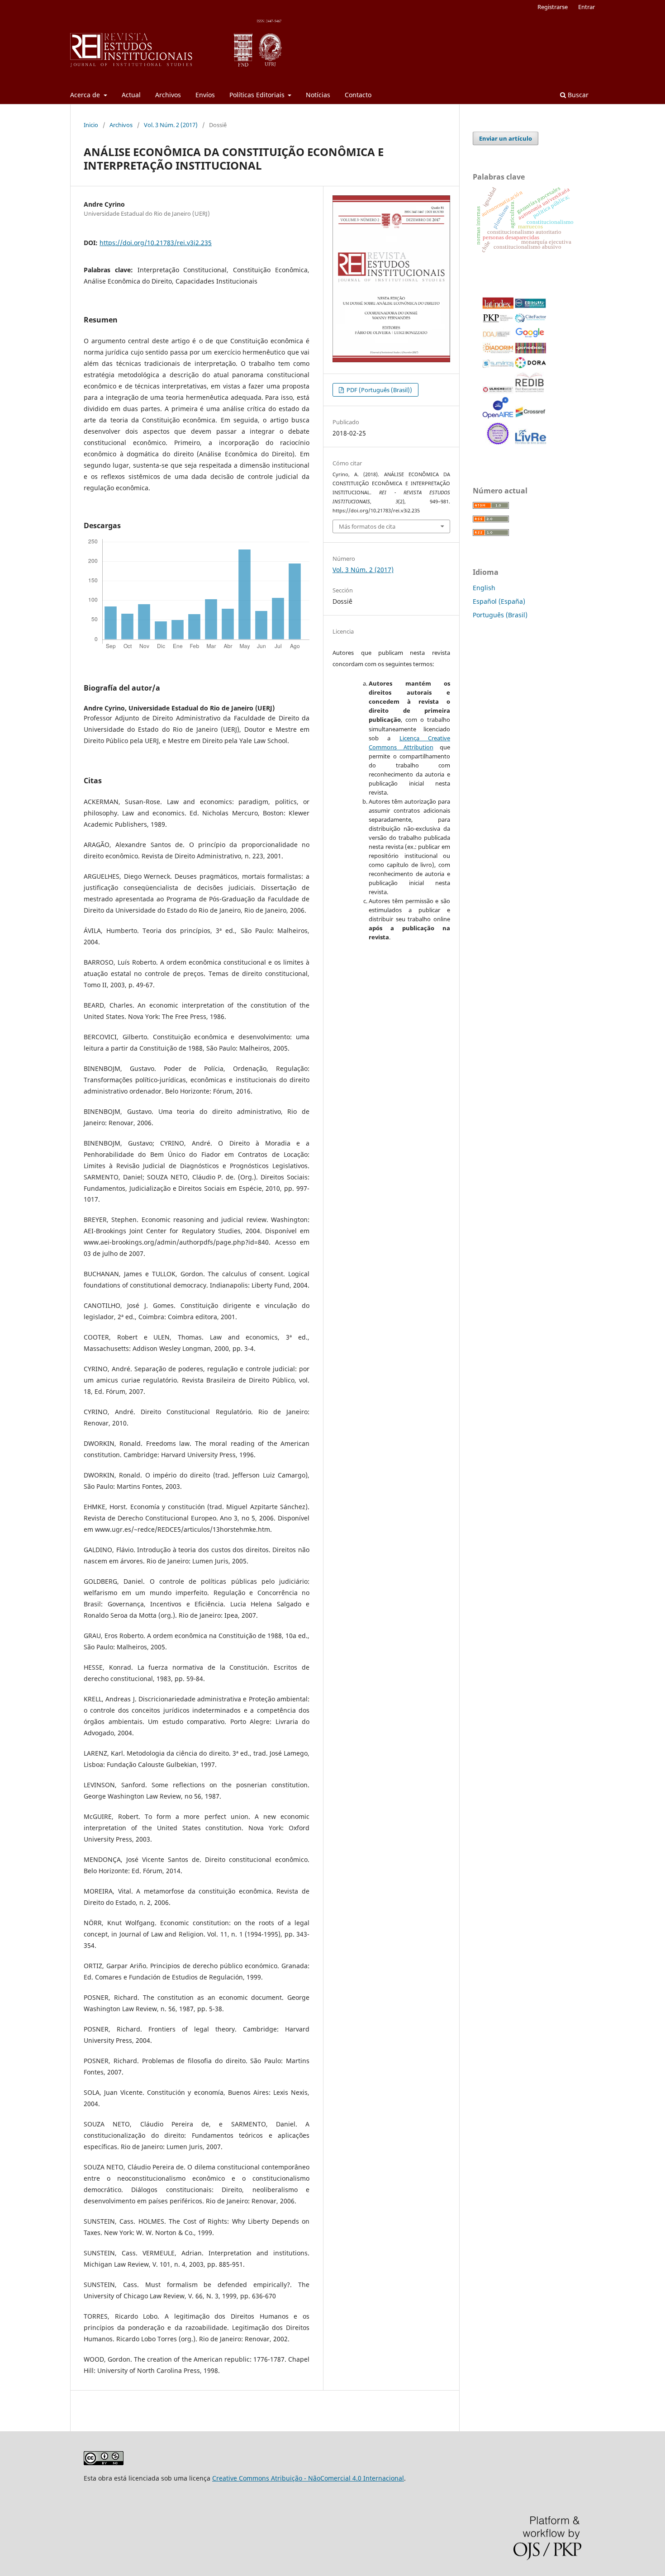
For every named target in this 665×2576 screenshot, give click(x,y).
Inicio (91, 125)
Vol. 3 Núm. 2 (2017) (171, 125)
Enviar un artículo (506, 138)
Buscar (577, 95)
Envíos (205, 95)
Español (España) (499, 601)
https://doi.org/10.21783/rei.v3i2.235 (156, 243)
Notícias (318, 95)
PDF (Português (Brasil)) (379, 390)
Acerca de (86, 95)
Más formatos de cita (367, 526)
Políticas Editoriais (258, 95)
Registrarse (553, 7)
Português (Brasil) (500, 615)
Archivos (168, 95)
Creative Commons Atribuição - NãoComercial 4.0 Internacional (308, 2478)
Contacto (358, 95)
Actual (131, 95)
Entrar (587, 7)
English (484, 588)
